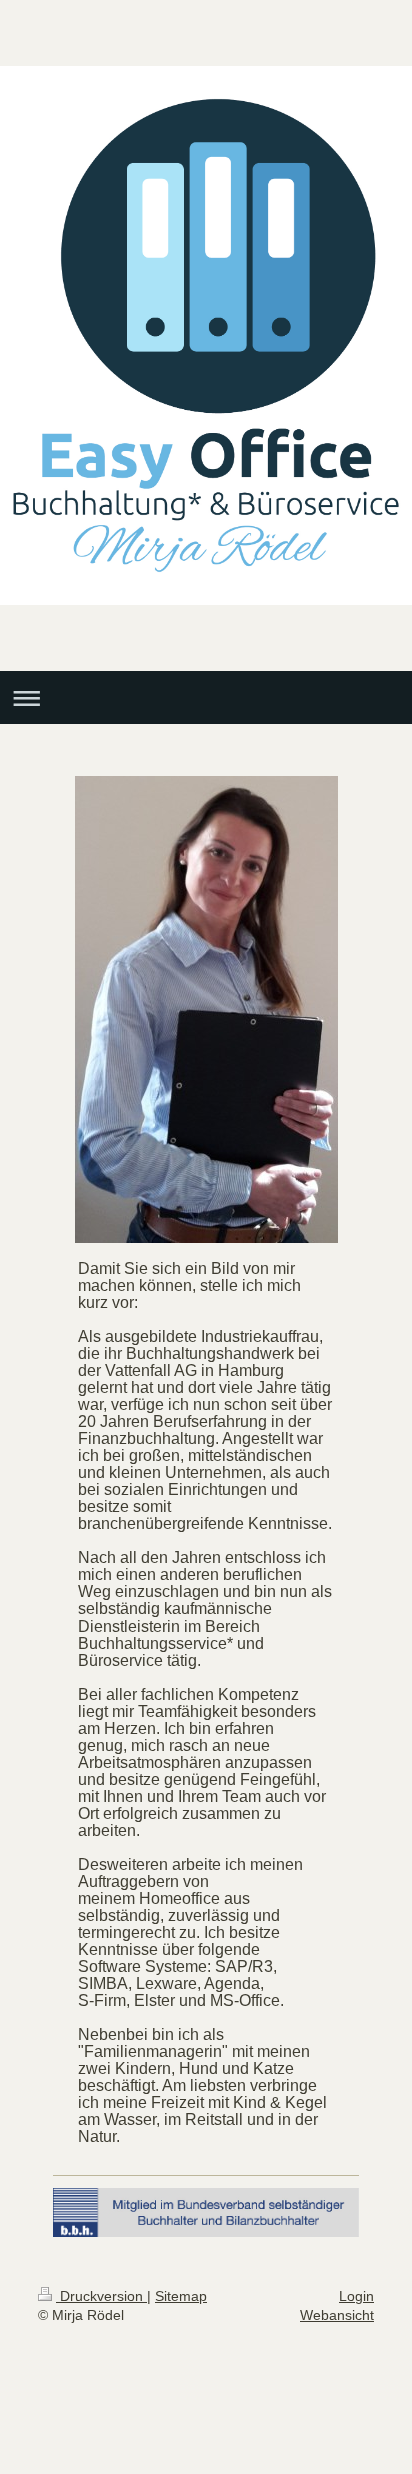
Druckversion (101, 2296)
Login (356, 2296)
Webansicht (337, 2315)
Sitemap (181, 2296)
